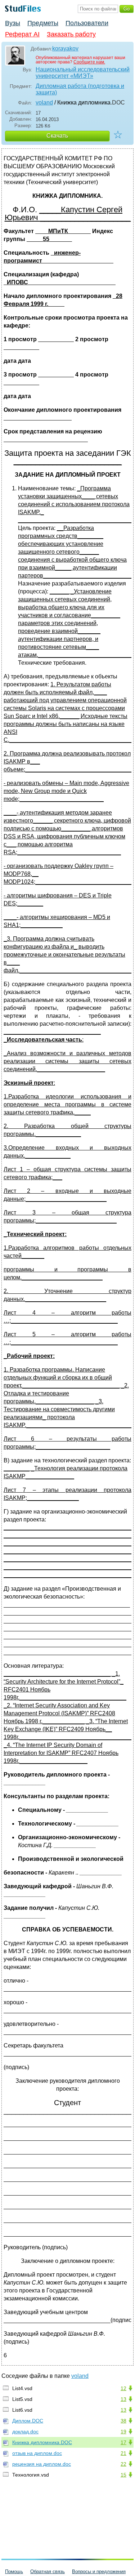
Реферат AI (22, 34)
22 (123, 2464)
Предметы (43, 23)
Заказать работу (71, 34)
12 (123, 2388)
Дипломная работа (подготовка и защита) (80, 89)
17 (123, 2442)
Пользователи (87, 23)
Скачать (57, 136)
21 (123, 2453)
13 (123, 2399)
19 (123, 2432)
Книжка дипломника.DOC (42, 2442)
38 (123, 2421)
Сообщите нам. (89, 62)
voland (44, 102)
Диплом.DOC (28, 2421)
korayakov (65, 48)
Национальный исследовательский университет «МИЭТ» (83, 73)
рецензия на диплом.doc (42, 2464)
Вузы (13, 23)
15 (123, 2475)
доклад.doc (25, 2432)
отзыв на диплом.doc (37, 2453)
